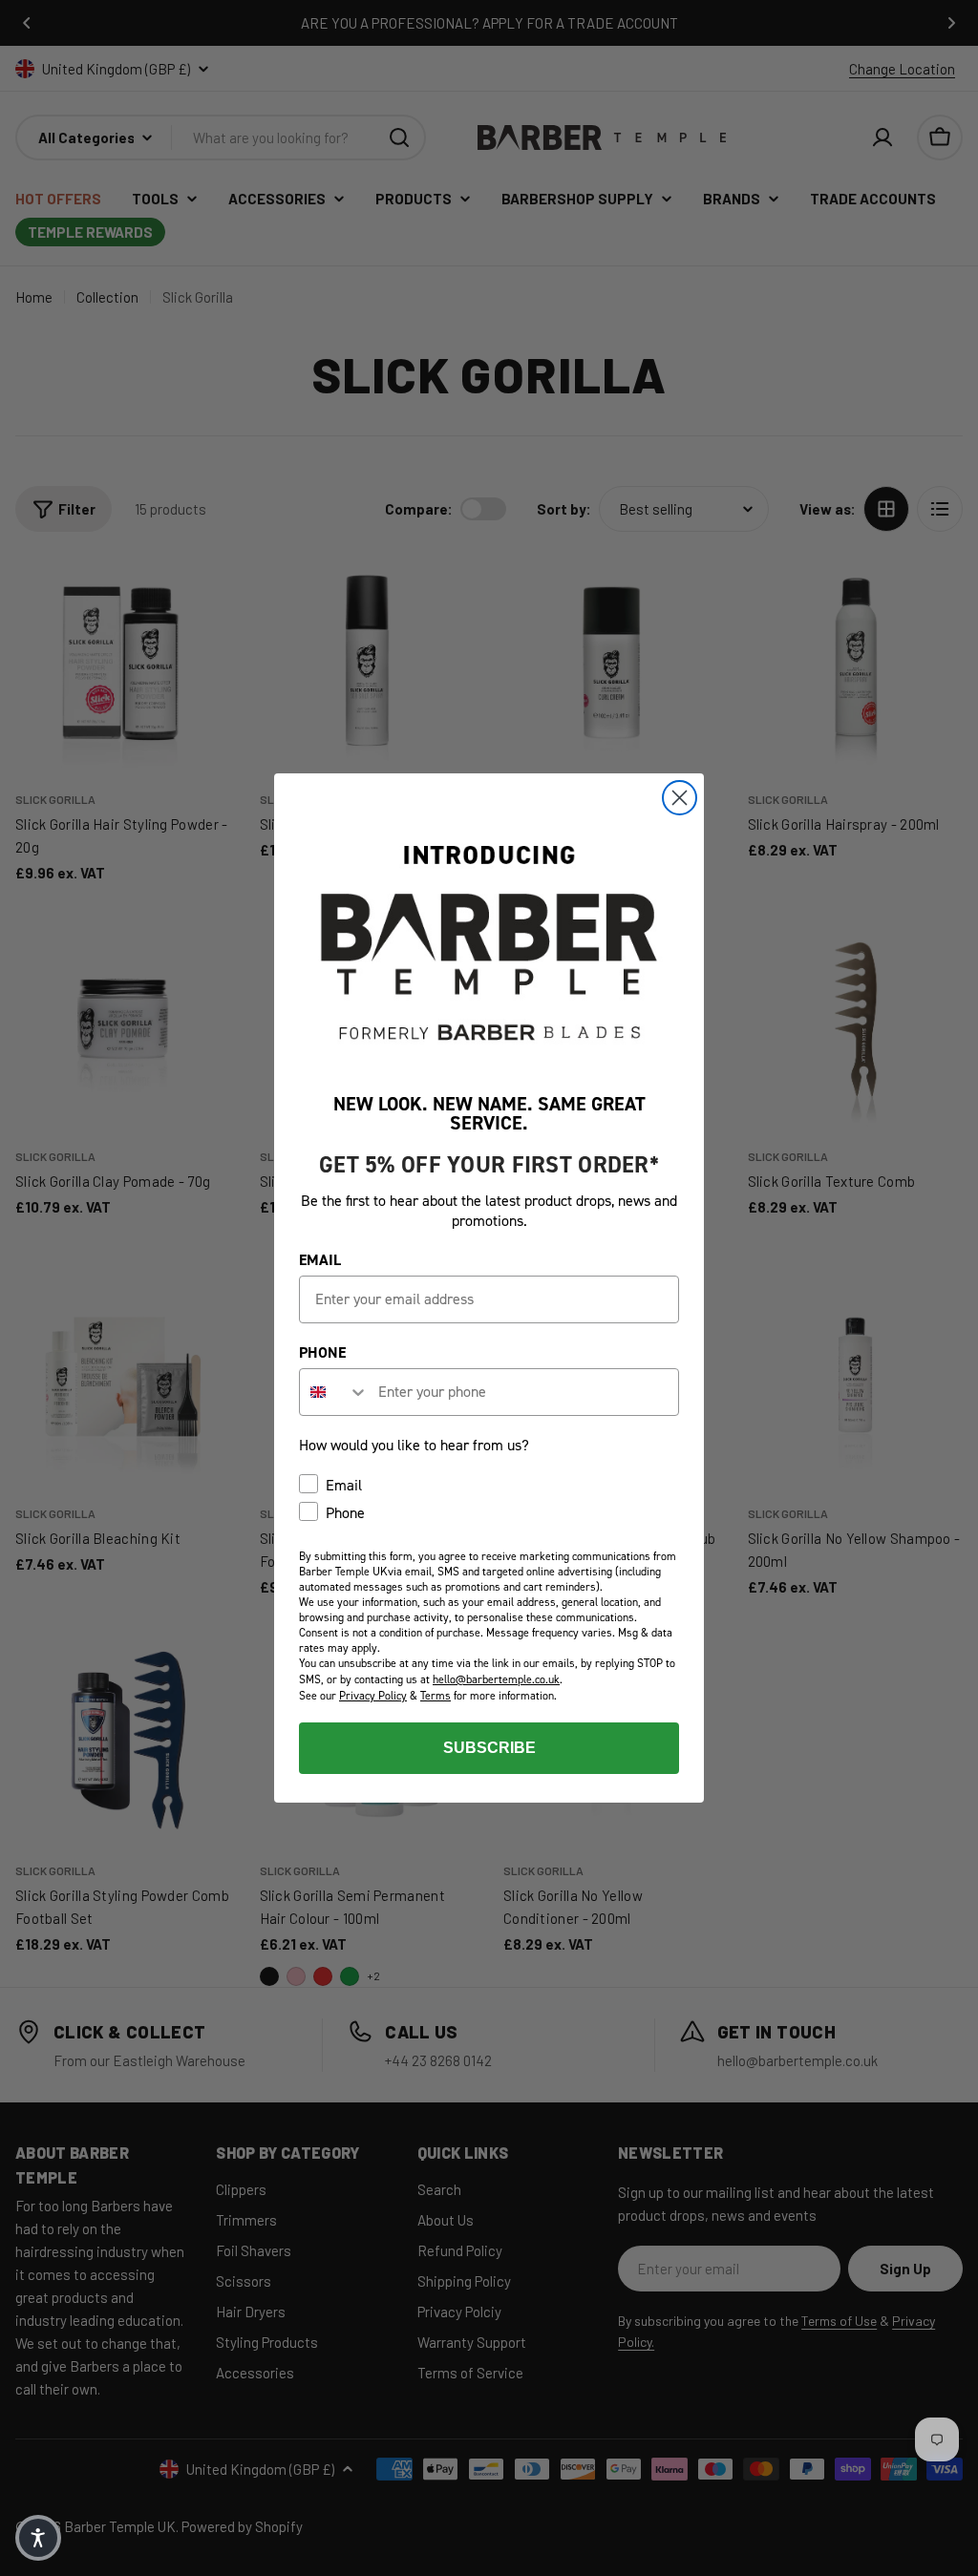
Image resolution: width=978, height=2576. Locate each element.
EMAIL (320, 1260)
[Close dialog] (680, 798)
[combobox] (334, 1392)
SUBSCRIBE (489, 1748)
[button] (38, 2538)
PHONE (322, 1352)
